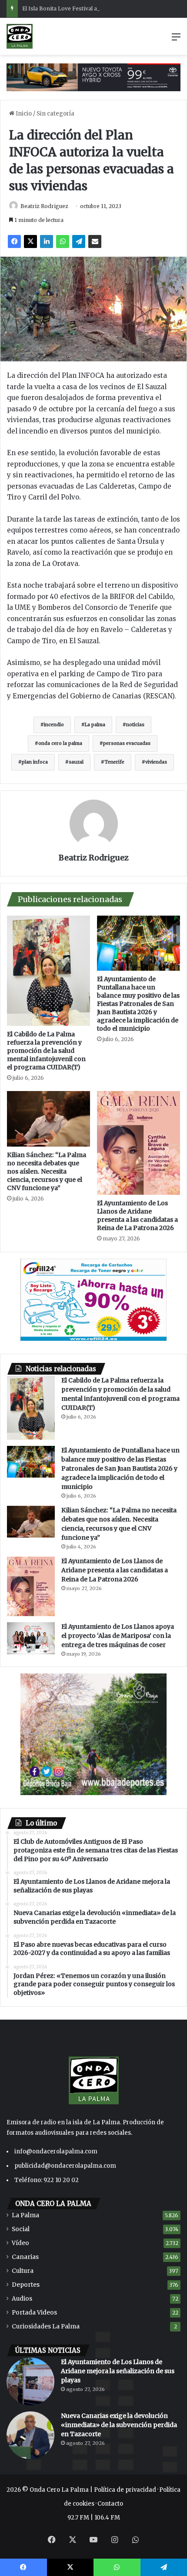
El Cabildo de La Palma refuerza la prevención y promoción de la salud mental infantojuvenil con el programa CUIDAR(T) (46, 1051)
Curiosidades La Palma (46, 2326)
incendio (54, 725)
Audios (22, 2299)
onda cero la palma (60, 743)
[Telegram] (79, 241)
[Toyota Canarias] (93, 77)
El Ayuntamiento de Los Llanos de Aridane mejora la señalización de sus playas (118, 2371)
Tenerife (114, 762)
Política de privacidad (125, 2490)
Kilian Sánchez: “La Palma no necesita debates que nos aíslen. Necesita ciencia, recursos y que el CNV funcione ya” (47, 1171)
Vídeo (20, 2243)
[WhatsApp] (63, 241)
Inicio (23, 114)
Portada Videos (34, 2313)
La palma (95, 725)
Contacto (110, 2504)
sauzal (76, 762)
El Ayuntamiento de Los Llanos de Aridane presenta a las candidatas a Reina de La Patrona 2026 (137, 1215)
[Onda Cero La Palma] (20, 36)
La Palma (25, 2215)
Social (21, 2229)
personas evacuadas (127, 743)
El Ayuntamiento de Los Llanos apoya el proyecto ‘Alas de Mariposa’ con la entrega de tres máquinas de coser (118, 1636)
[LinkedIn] (47, 241)
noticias (135, 725)
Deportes (26, 2285)
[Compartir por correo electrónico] (95, 241)
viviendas (156, 762)
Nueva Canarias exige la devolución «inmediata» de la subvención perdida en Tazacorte (119, 2425)
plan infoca (35, 762)
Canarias (25, 2257)
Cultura (23, 2271)
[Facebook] (14, 241)
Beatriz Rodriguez (44, 206)
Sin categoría (55, 114)
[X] (30, 241)
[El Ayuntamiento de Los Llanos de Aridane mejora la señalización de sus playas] (30, 2381)
